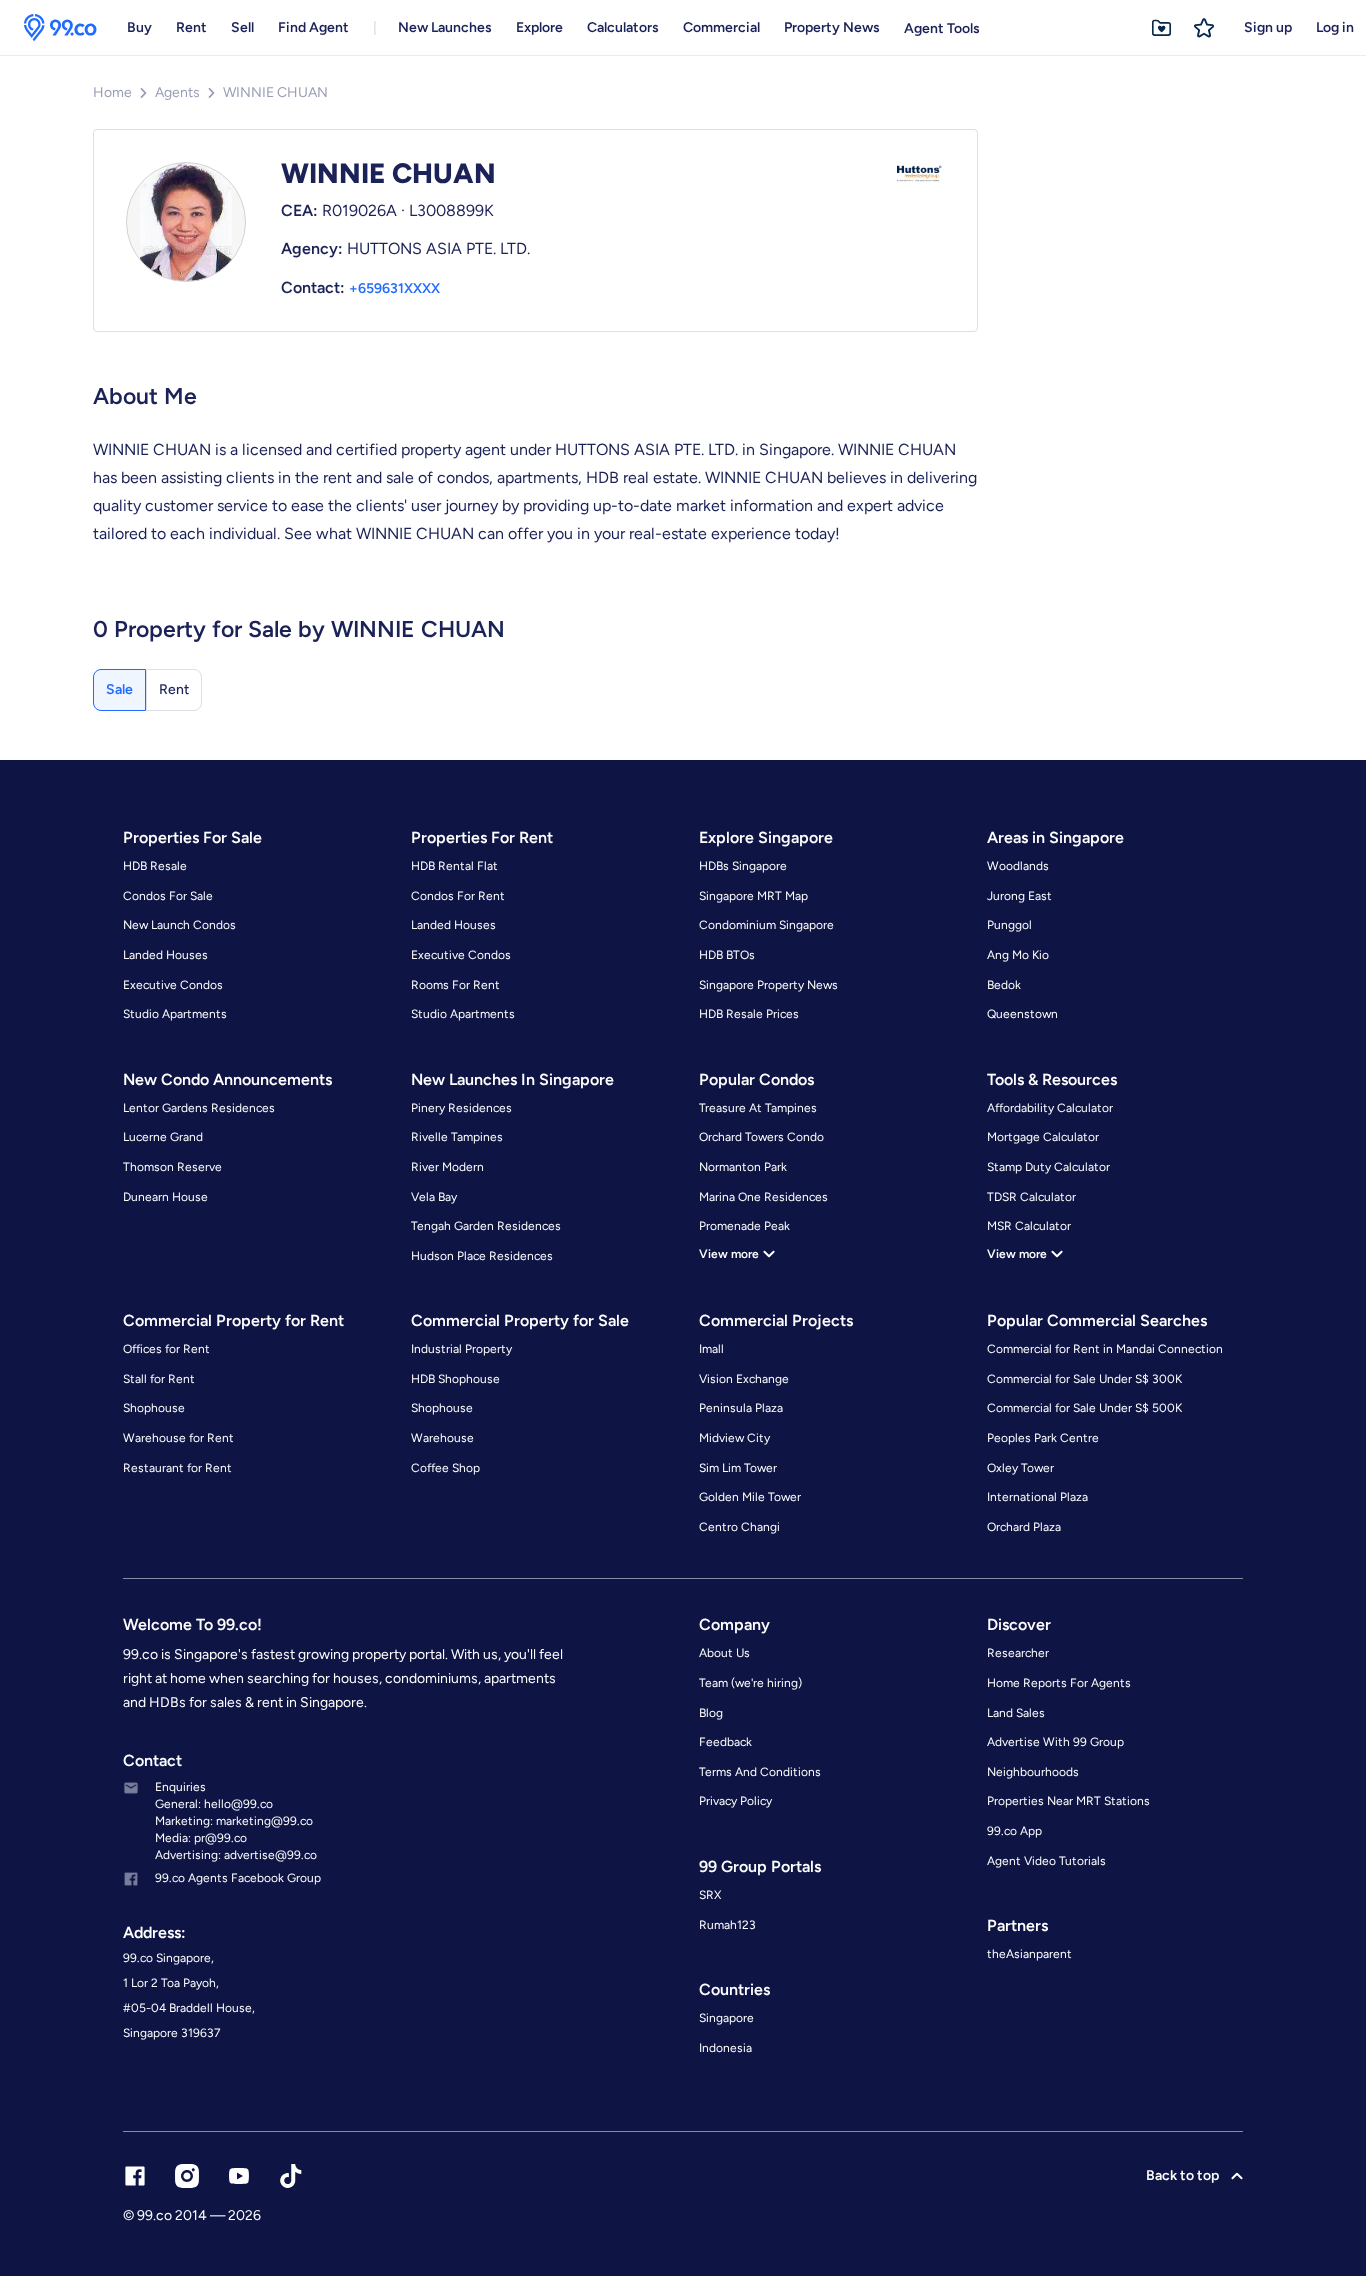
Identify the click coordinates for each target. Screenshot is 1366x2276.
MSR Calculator (1029, 1226)
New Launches (445, 27)
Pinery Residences (461, 1108)
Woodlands (1018, 866)
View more (729, 1254)
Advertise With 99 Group (1055, 1742)
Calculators (623, 27)
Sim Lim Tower (738, 1468)
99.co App (1014, 1831)
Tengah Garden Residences (486, 1226)
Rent (191, 27)
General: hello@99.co (214, 1804)
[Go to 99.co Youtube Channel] (239, 2176)
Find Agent (313, 27)
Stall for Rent (159, 1379)
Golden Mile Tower (750, 1497)
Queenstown (1022, 1014)
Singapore (726, 2018)
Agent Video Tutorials (1046, 1861)
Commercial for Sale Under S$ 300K (1084, 1379)
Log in (1335, 27)
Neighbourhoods (1033, 1772)
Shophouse (154, 1408)
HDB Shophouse (455, 1379)
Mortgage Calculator (1043, 1137)
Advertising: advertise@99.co (236, 1855)
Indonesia (725, 2048)
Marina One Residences (763, 1197)
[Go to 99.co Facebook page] (135, 2176)
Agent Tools (942, 28)
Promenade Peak (744, 1226)
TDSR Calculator (1031, 1197)
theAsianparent (1029, 1954)
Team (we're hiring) (750, 1683)
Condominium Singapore (766, 925)
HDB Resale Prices (749, 1014)
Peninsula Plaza (741, 1408)
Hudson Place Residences (482, 1256)
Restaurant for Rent (177, 1468)
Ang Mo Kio (1018, 955)
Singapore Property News (768, 985)
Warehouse (442, 1438)
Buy (139, 27)
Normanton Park (743, 1167)
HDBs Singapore (743, 866)
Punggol (1009, 925)
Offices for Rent (166, 1349)
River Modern (447, 1167)
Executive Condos (173, 985)
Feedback (725, 1742)
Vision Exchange (744, 1379)
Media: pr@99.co (201, 1838)
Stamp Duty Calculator (1048, 1167)
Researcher (1018, 1653)
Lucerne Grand (163, 1137)
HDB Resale (155, 866)
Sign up (1268, 27)
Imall (711, 1349)
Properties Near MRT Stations (1068, 1801)
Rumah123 (727, 1925)
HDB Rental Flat (454, 866)
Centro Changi (739, 1527)
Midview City (734, 1438)
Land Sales (1016, 1713)
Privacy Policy (735, 1801)
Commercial (721, 27)
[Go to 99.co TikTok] (291, 2176)
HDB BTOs (727, 955)
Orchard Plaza (1024, 1527)
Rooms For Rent (455, 985)
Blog (711, 1713)
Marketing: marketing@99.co (234, 1821)
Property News (832, 27)
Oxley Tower (1020, 1468)
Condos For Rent (458, 896)
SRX (710, 1895)
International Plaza (1037, 1497)
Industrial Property (461, 1349)
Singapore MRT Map (753, 896)
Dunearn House (165, 1197)
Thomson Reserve (172, 1167)
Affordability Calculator (1050, 1108)
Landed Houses (165, 955)
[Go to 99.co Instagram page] (187, 2176)
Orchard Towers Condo (761, 1137)
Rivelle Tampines (457, 1137)
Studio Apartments (175, 1014)
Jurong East (1019, 896)
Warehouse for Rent (178, 1438)
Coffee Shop (445, 1468)
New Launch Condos (179, 925)
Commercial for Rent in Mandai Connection (1105, 1349)
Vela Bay (434, 1197)
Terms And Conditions (760, 1772)
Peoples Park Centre (1043, 1438)
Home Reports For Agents (1059, 1683)
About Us (724, 1653)
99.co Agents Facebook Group (238, 1878)
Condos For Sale (168, 896)
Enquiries (180, 1787)
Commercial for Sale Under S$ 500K (1084, 1408)
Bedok (1004, 985)
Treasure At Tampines (758, 1108)
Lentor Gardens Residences (199, 1108)
